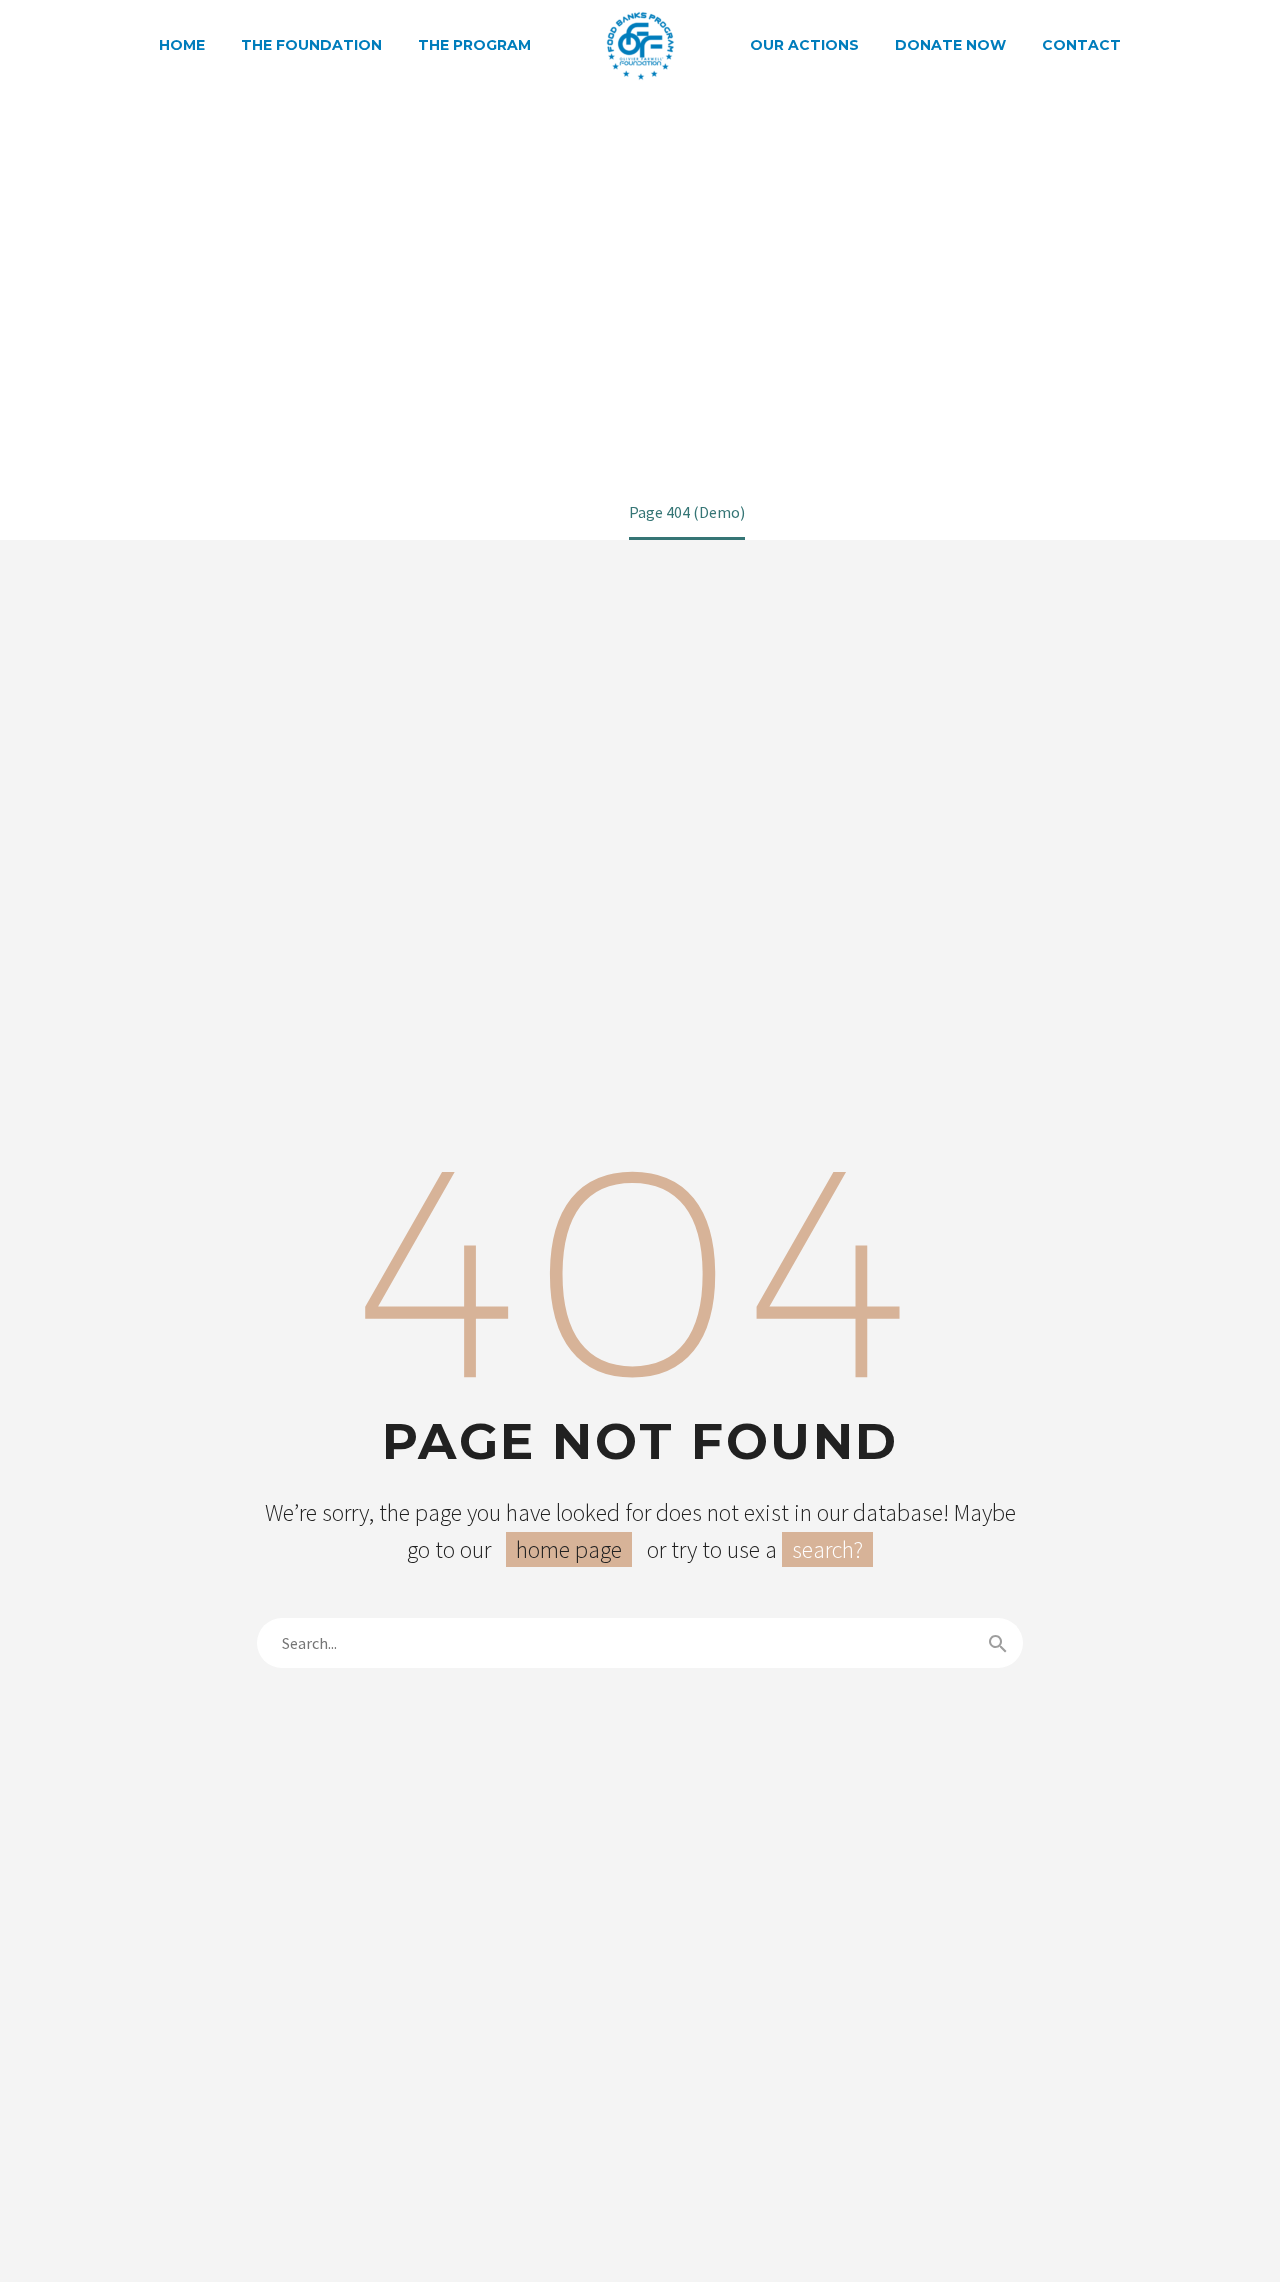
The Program (474, 45)
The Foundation (311, 45)
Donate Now (950, 45)
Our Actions (804, 45)
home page (569, 1549)
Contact (1081, 45)
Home (182, 45)
